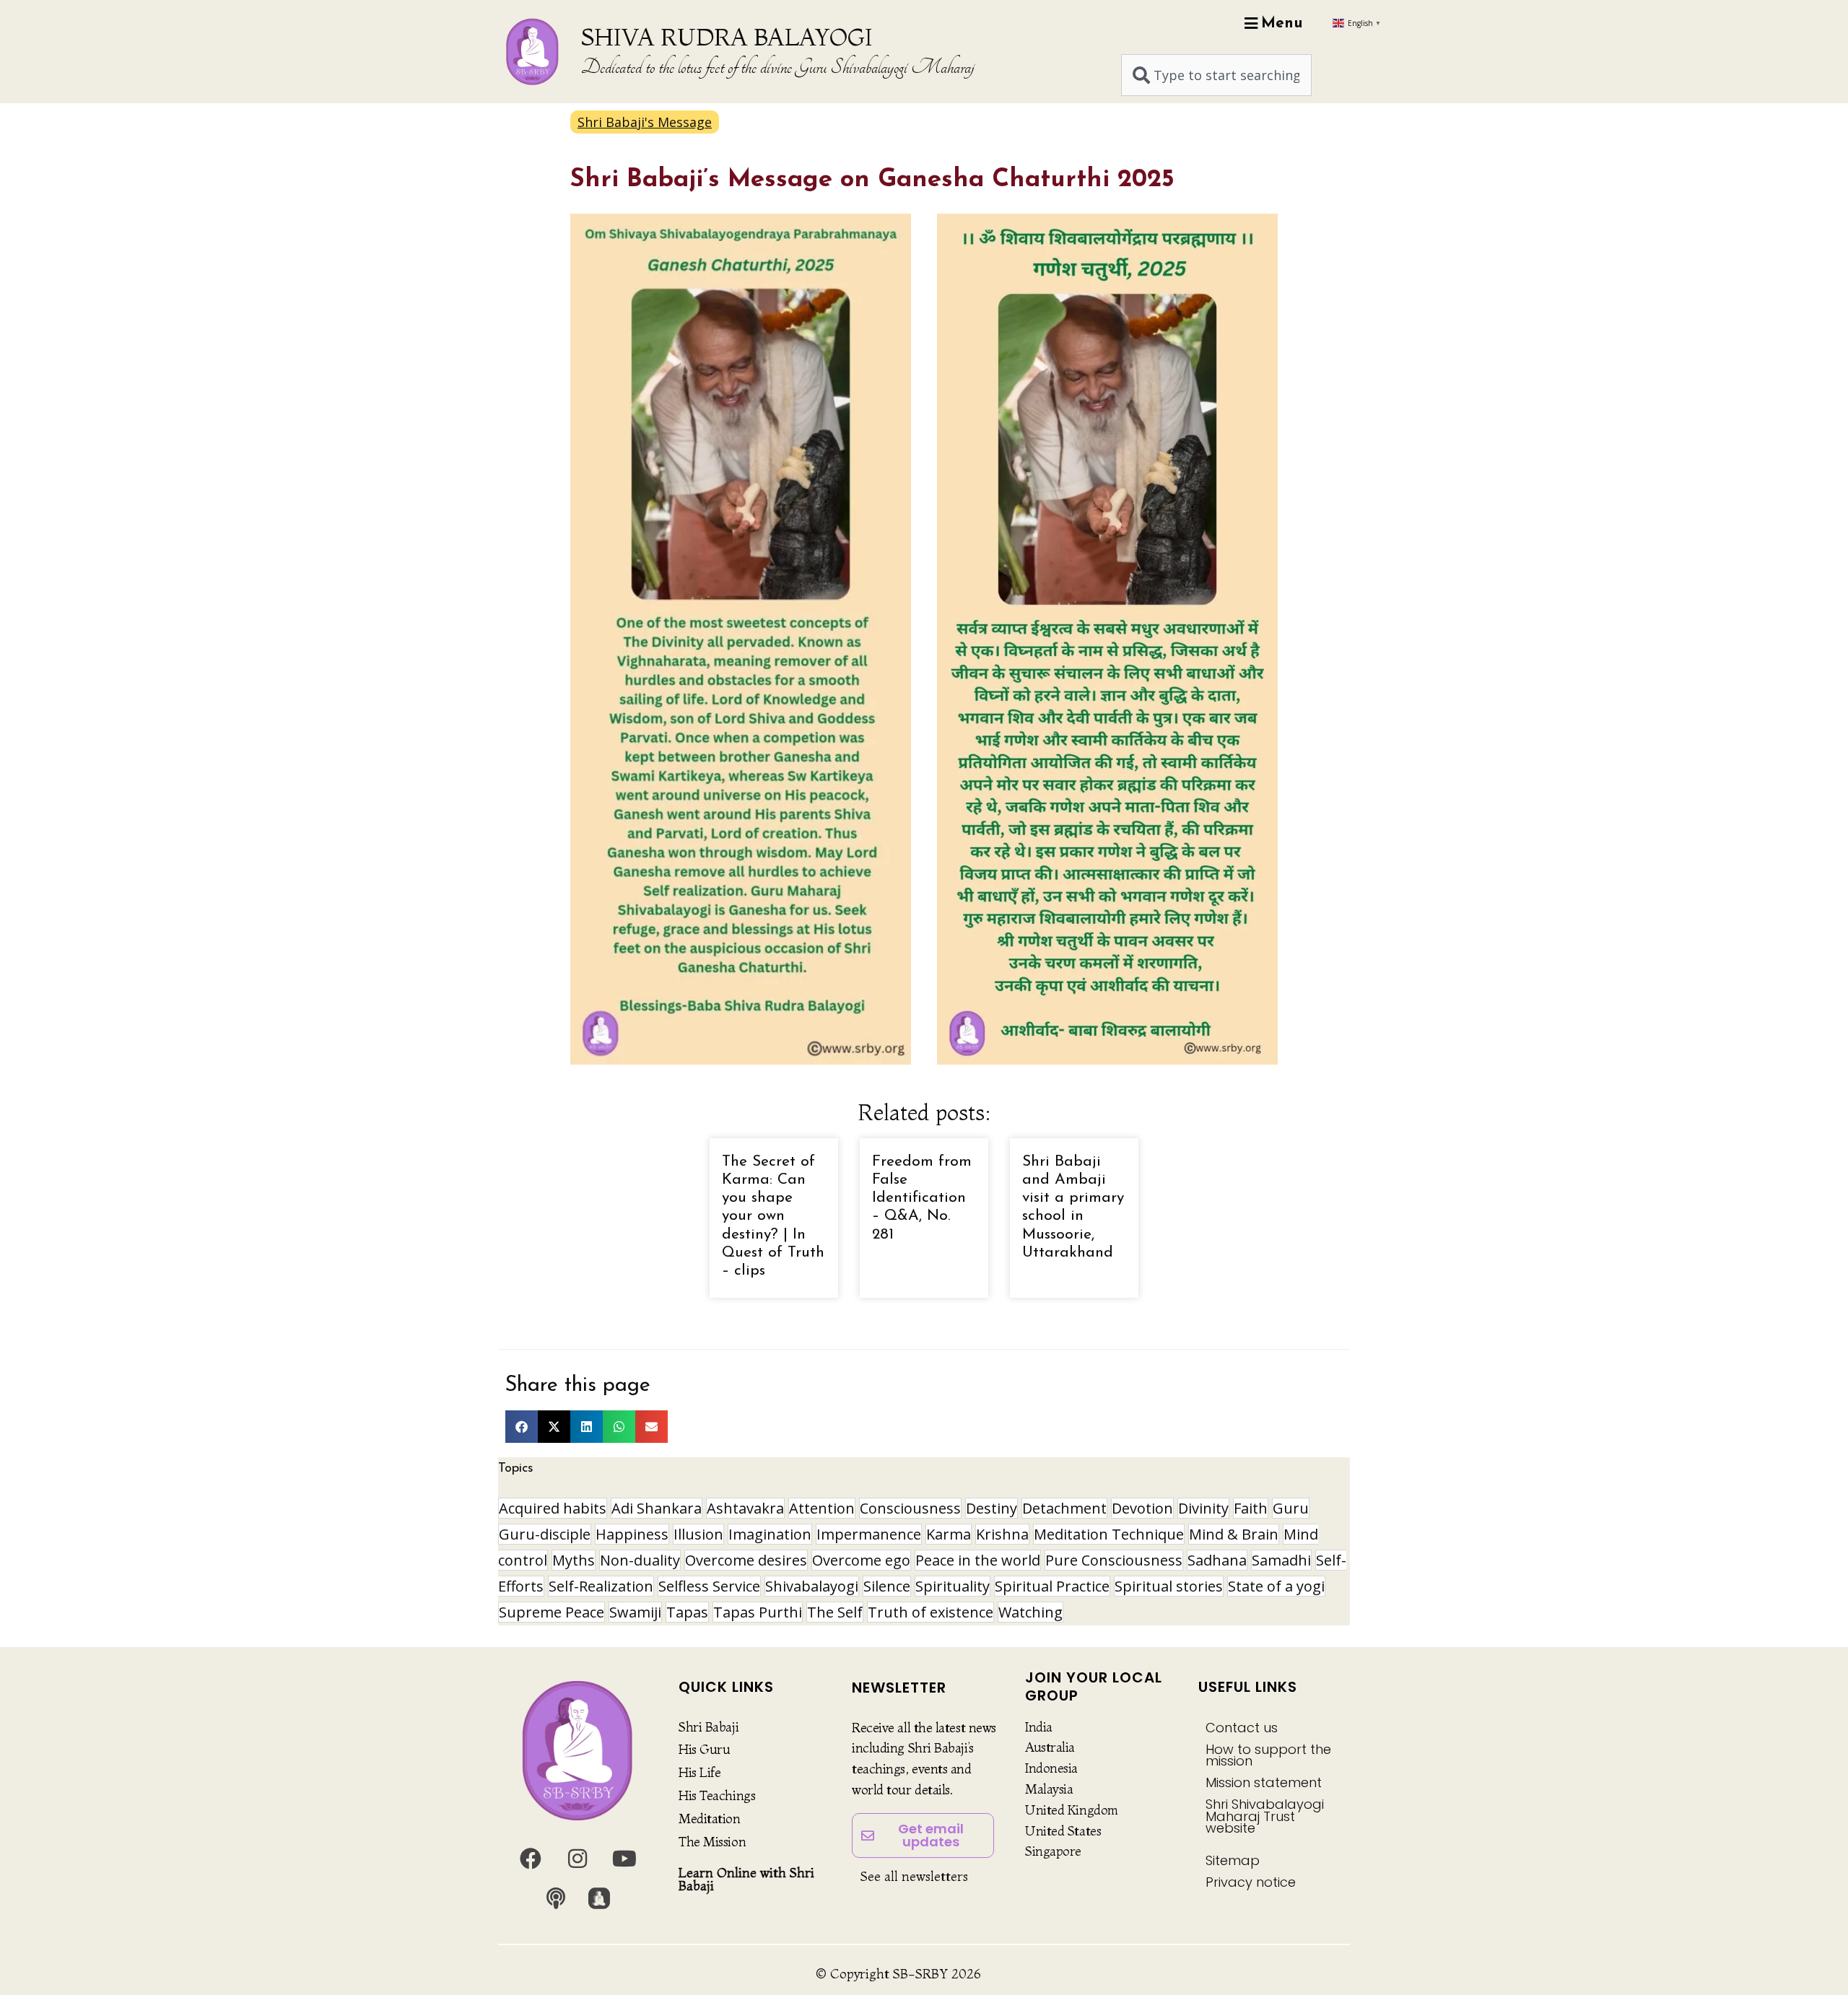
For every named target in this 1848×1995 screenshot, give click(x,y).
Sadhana (1217, 1560)
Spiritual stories (1169, 1586)
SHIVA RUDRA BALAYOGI (727, 37)
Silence (887, 1586)
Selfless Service (709, 1586)
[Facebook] (531, 1859)
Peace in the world (978, 1560)
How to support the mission (1268, 1755)
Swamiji (635, 1612)
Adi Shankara (657, 1508)
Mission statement (1264, 1782)
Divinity (1203, 1508)
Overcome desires (746, 1560)
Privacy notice (1251, 1882)
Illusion (698, 1534)
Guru (1291, 1508)
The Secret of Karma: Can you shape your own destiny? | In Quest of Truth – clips (773, 1216)
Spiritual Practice (1052, 1586)
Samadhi (1281, 1560)
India (1039, 1727)
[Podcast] (556, 1898)
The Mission (712, 1842)
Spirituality (953, 1586)
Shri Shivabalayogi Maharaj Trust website (1265, 1816)
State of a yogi (1276, 1586)
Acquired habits (553, 1508)
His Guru (704, 1749)
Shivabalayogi (812, 1586)
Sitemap (1233, 1860)
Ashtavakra (745, 1508)
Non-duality (640, 1560)
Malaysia (1049, 1789)
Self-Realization (601, 1586)
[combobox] (1216, 75)
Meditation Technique (1109, 1534)
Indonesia (1051, 1768)
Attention (822, 1508)
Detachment (1064, 1508)
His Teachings (717, 1795)
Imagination (770, 1534)
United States (1063, 1831)
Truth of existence (930, 1612)
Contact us (1242, 1728)
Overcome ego (861, 1560)
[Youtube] (624, 1859)
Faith (1251, 1508)
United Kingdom (1072, 1810)
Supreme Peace (552, 1612)
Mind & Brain (1234, 1534)
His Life (699, 1772)
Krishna (1002, 1534)
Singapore (1053, 1851)
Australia (1050, 1747)
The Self (835, 1612)
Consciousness (910, 1508)
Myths (574, 1560)
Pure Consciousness (1114, 1560)
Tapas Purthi (758, 1612)
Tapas (687, 1612)
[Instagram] (577, 1859)
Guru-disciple (545, 1534)
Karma (949, 1534)
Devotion (1142, 1508)
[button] (522, 1427)
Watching (1030, 1612)
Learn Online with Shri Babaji (746, 1879)
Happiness (632, 1534)
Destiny (991, 1508)
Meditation (710, 1819)
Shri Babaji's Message (645, 122)
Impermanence (869, 1534)
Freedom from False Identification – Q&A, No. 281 (922, 1198)
